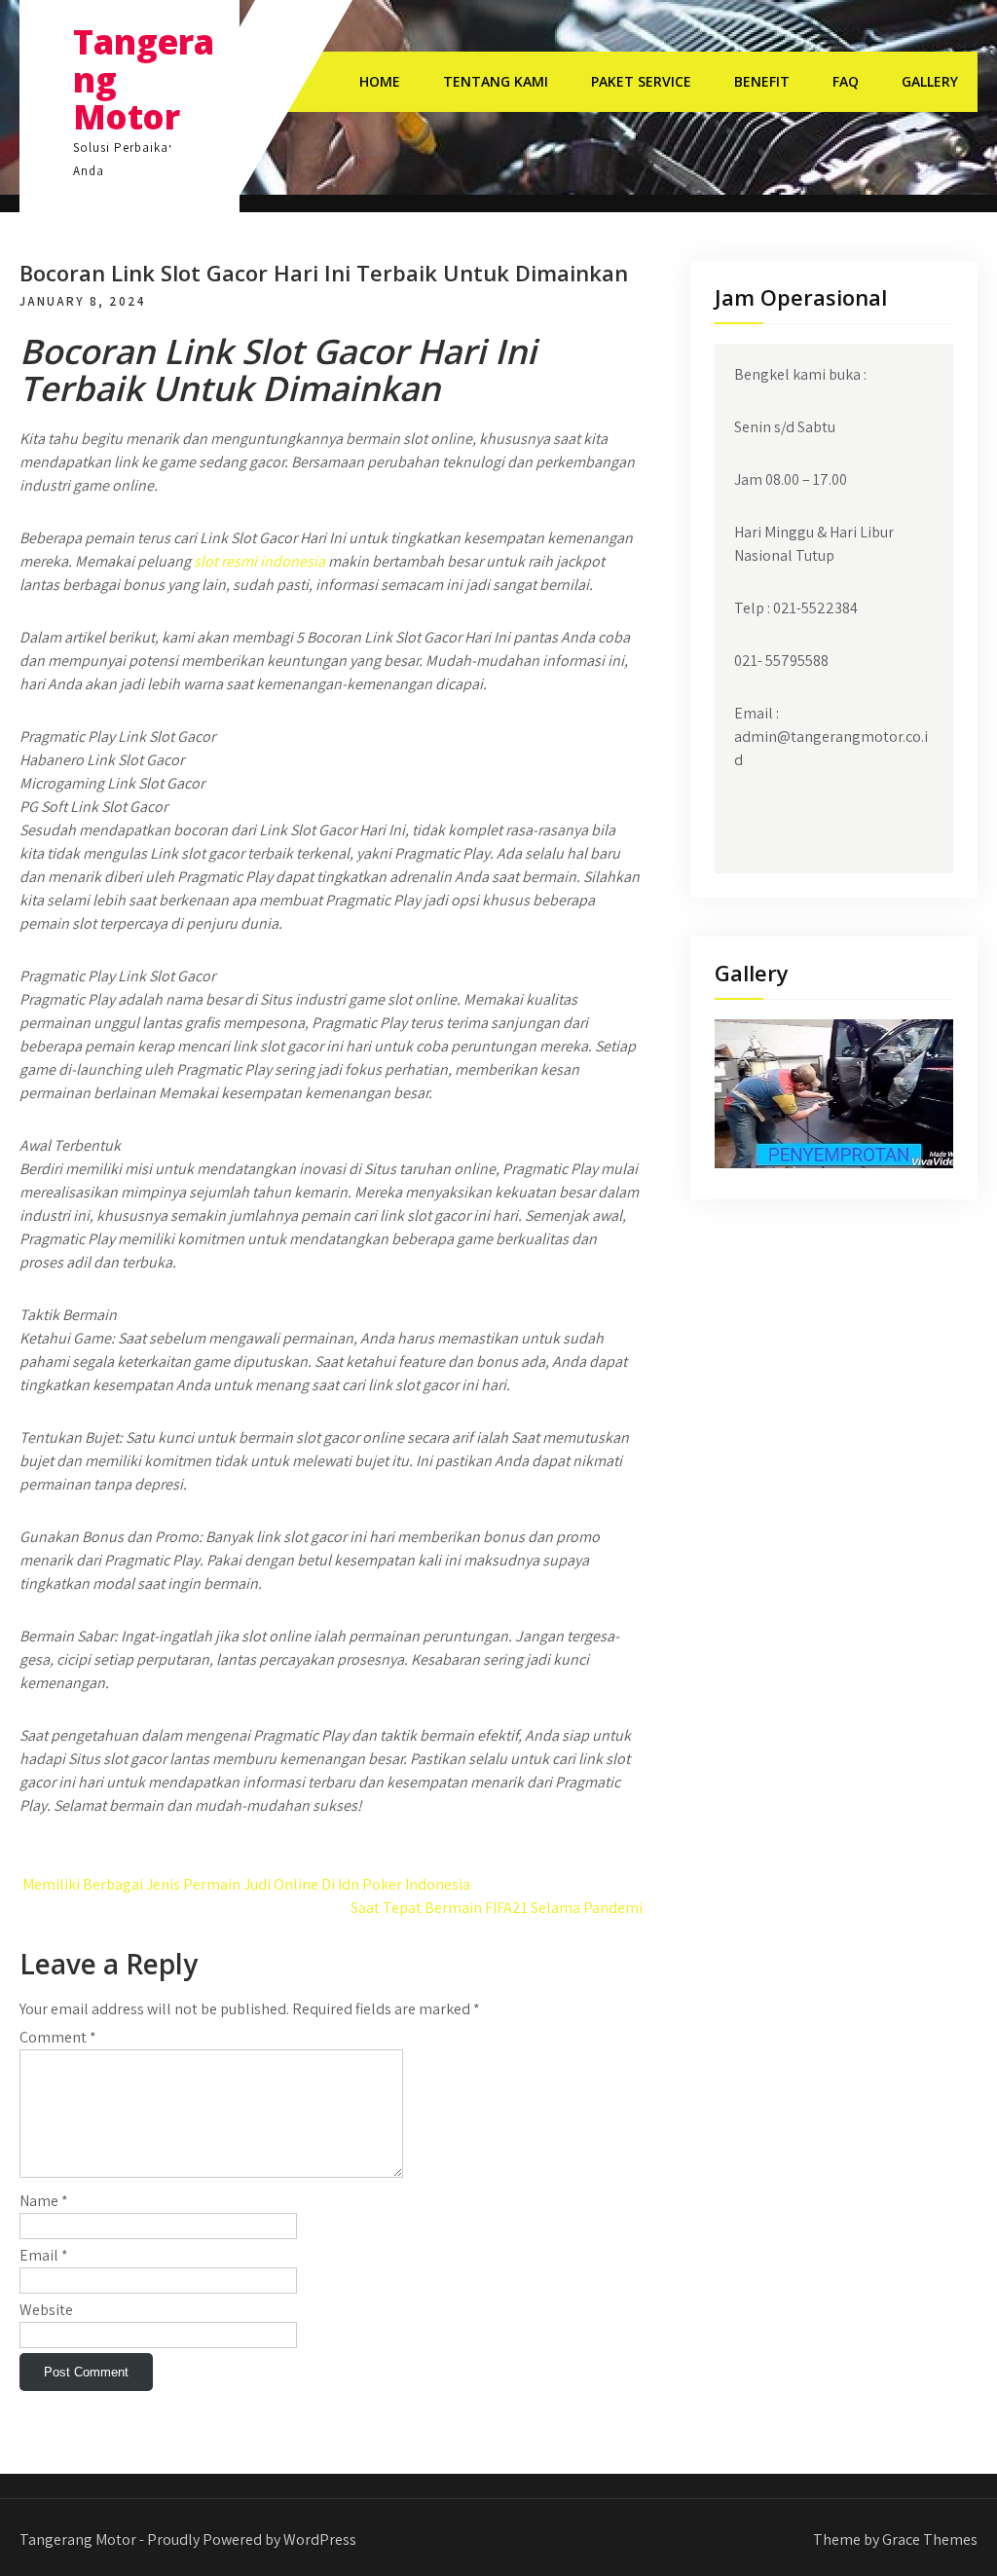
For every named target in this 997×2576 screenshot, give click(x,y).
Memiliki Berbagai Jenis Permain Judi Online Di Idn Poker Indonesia (245, 1884)
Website (46, 2310)
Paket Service (641, 81)
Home (380, 81)
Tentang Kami (496, 81)
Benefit (762, 81)
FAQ (846, 81)
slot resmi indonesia (259, 561)
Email (44, 2255)
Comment (58, 2037)
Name (44, 2201)
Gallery (930, 81)
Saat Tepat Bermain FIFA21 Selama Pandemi (497, 1908)
